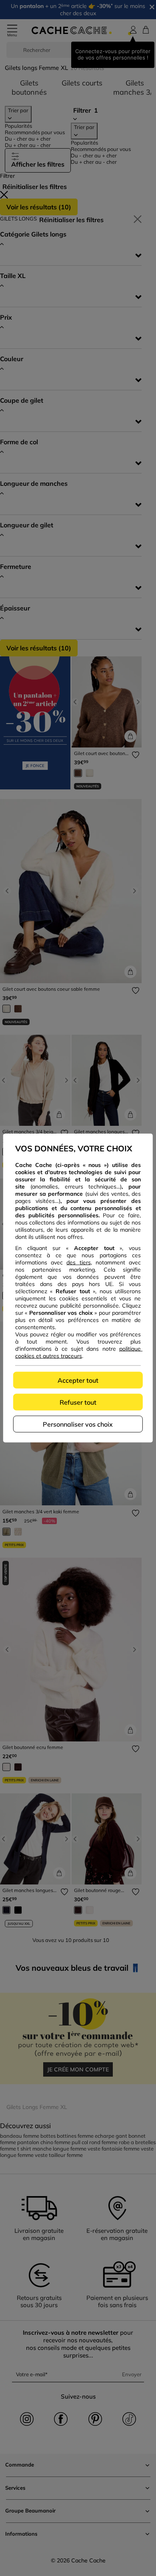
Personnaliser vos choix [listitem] (78, 1424)
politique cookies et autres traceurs (79, 1352)
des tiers (78, 1262)
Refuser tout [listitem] (78, 1402)
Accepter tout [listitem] (78, 1380)
